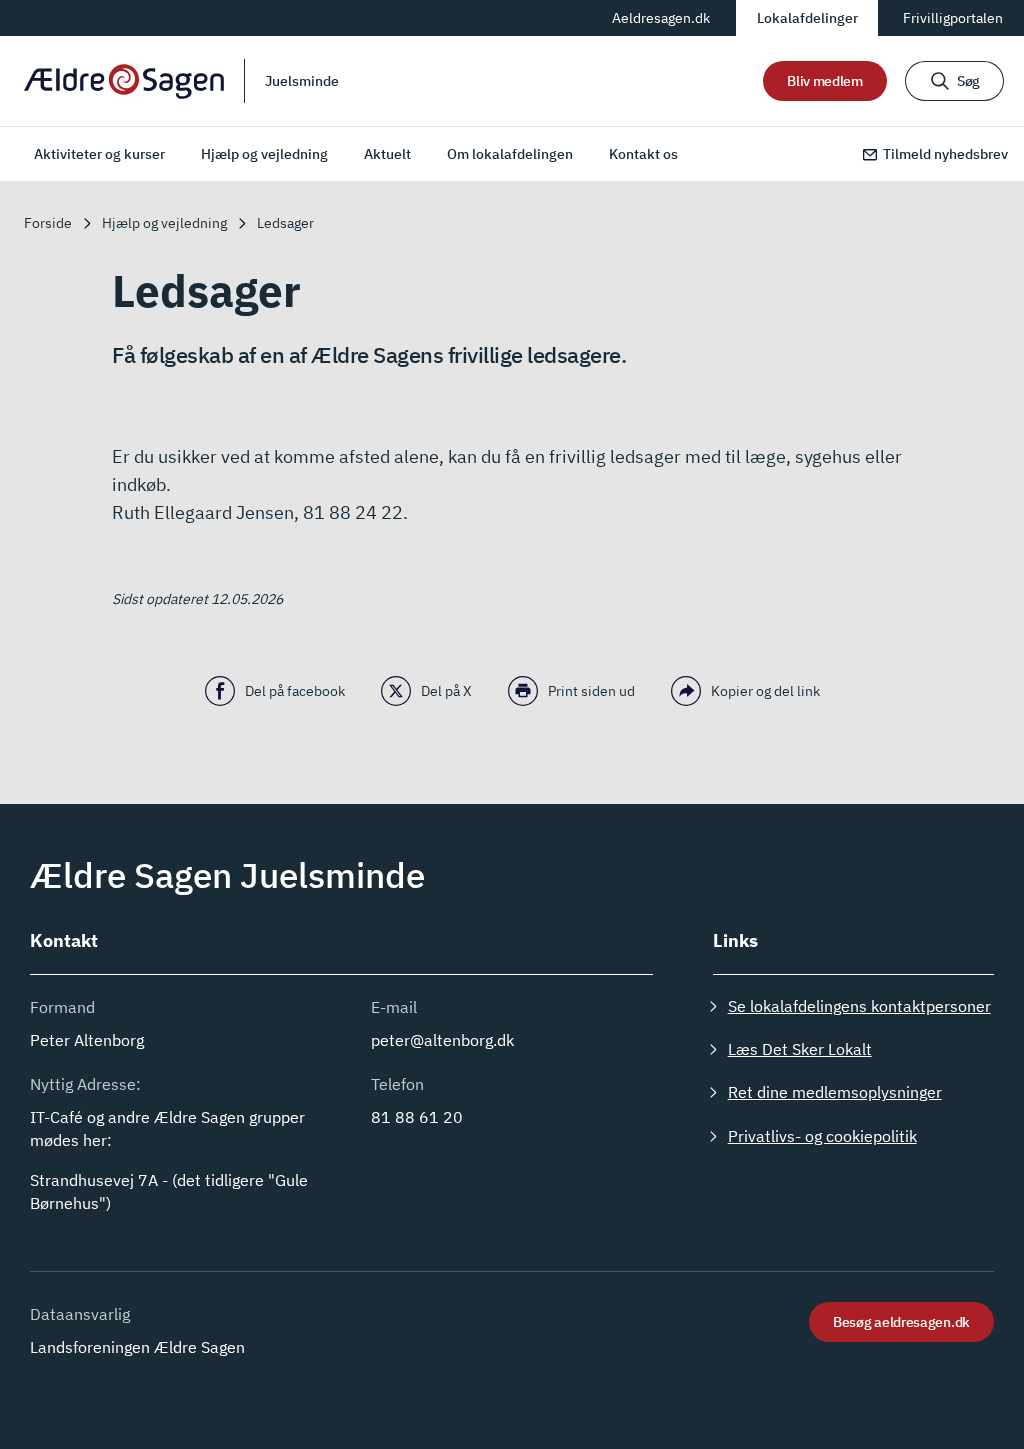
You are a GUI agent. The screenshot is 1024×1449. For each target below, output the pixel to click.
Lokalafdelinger (807, 18)
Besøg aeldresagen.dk (901, 1322)
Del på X (446, 691)
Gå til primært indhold (99, 17)
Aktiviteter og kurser (99, 154)
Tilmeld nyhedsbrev (945, 154)
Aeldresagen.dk (661, 18)
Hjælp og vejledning (264, 154)
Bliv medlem (825, 81)
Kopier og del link (765, 691)
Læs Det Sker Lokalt (800, 1049)
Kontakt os (643, 154)
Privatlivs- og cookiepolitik (822, 1136)
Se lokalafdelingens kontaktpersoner (859, 1006)
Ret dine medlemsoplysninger (835, 1092)
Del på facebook (295, 691)
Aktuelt (387, 154)
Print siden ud (591, 691)
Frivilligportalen (953, 18)
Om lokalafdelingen (510, 154)
